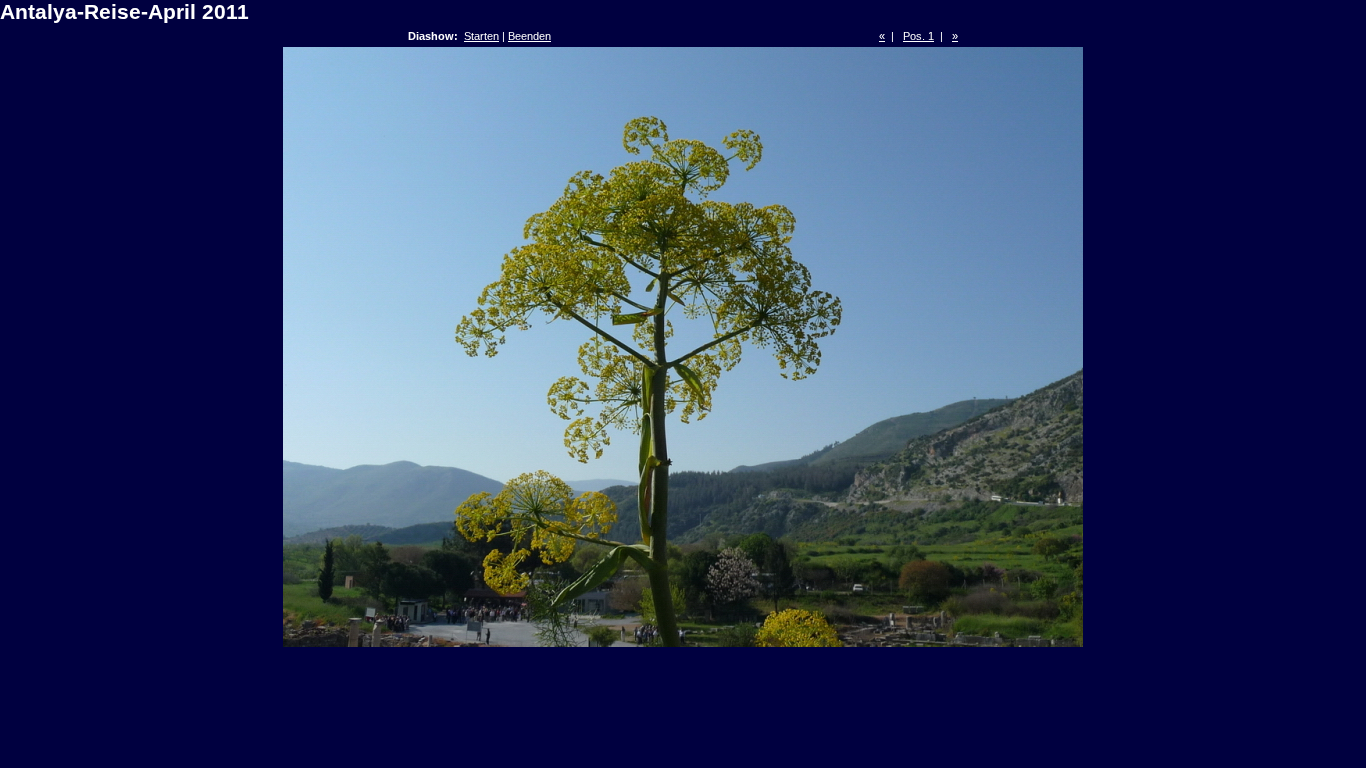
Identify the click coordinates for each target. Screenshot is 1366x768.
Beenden (529, 36)
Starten (481, 36)
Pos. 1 (918, 36)
